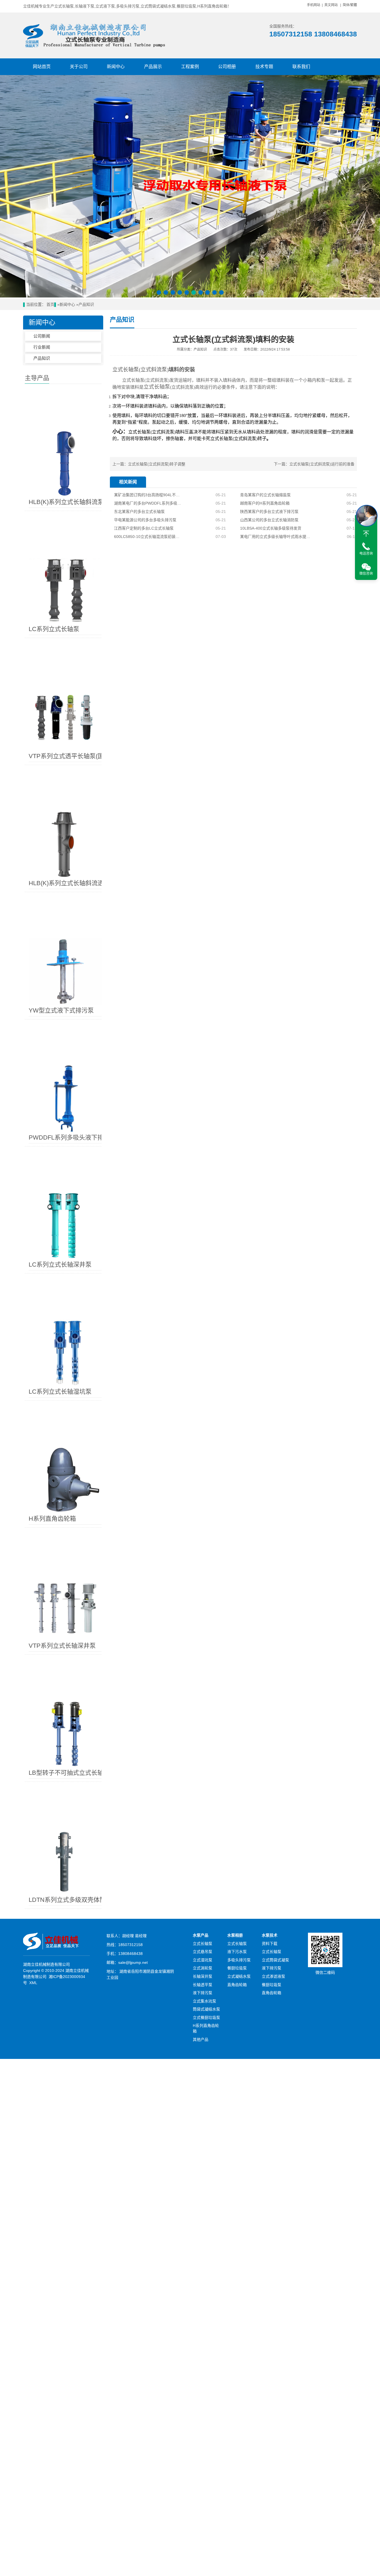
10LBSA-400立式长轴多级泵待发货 (271, 528)
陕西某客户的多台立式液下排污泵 (269, 512)
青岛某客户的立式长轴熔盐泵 (265, 495)
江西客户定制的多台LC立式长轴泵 (144, 528)
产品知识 (86, 305)
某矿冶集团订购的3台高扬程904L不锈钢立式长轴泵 (148, 495)
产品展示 (153, 67)
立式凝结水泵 (239, 1976)
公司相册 (227, 67)
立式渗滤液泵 (273, 1976)
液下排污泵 (203, 1993)
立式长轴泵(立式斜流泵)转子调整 (157, 464)
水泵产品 (201, 1935)
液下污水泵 (237, 1952)
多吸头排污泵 (239, 1960)
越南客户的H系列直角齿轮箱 (265, 503)
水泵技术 (270, 1935)
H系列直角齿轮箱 (206, 2028)
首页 (50, 305)
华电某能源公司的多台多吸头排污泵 (145, 520)
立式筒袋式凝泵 (275, 1960)
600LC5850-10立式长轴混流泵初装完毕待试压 (148, 537)
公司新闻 (42, 336)
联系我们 (301, 67)
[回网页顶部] (366, 534)
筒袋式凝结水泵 (206, 2009)
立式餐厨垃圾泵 (206, 2017)
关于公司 (79, 67)
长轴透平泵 (203, 1985)
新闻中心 (116, 67)
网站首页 (42, 67)
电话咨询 (366, 554)
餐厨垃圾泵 (237, 1968)
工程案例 (190, 67)
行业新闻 (42, 347)
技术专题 (264, 67)
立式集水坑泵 (204, 2001)
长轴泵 (131, 370)
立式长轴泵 (203, 1944)
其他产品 (201, 2039)
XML (33, 1983)
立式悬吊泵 (203, 1952)
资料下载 (270, 1944)
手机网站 (314, 5)
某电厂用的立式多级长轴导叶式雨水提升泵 (275, 537)
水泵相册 (235, 1935)
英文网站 (331, 5)
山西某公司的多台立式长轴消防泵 (269, 520)
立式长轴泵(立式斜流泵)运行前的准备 (322, 464)
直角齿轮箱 (237, 1985)
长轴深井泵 (203, 1976)
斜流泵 (167, 432)
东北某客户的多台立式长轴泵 (139, 512)
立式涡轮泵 (203, 1968)
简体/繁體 (350, 5)
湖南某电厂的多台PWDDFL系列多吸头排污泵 (148, 503)
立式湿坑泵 (203, 1960)
